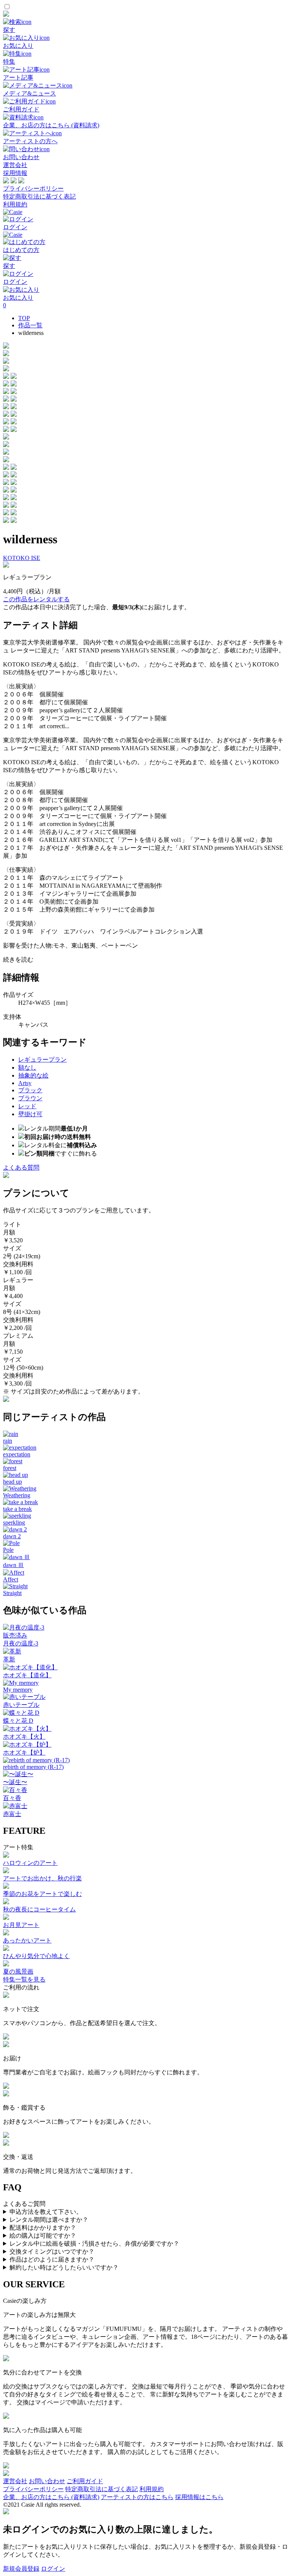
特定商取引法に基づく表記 (39, 196)
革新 (9, 1659)
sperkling (14, 1523)
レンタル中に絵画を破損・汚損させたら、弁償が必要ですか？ (94, 2244)
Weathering (17, 1495)
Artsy (25, 1083)
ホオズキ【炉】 (24, 1753)
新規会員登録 (21, 2569)
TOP (24, 318)
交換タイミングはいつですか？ (52, 2251)
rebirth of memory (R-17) (33, 1767)
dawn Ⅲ (13, 1565)
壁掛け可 (30, 1114)
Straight (12, 1593)
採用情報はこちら (199, 2497)
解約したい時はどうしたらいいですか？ (64, 2267)
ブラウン (30, 1098)
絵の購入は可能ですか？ (43, 2236)
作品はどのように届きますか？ (52, 2259)
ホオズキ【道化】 (27, 1675)
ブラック (30, 1090)
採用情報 (15, 173)
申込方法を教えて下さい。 (46, 2212)
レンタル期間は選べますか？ (49, 2220)
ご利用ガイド (85, 2481)
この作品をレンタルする (36, 599)
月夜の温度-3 (21, 1643)
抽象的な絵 (33, 1075)
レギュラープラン (42, 1060)
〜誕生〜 (15, 1782)
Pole (8, 1550)
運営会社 (15, 165)
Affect (11, 1579)
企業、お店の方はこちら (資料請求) (51, 2497)
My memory (18, 1690)
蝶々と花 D (18, 1721)
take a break (17, 1509)
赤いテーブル (21, 1705)
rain (8, 1441)
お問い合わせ (47, 2481)
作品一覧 (30, 325)
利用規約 (15, 204)
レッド (27, 1106)
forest (10, 1468)
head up (13, 1482)
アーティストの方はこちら (137, 2497)
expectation (17, 1454)
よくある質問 (21, 1168)
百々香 (12, 1798)
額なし (27, 1067)
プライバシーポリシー (33, 188)
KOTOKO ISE (22, 558)
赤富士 (12, 1814)
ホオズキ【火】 (24, 1737)
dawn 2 (12, 1536)
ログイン (53, 2569)
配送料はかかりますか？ (43, 2228)
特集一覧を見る (24, 1979)
